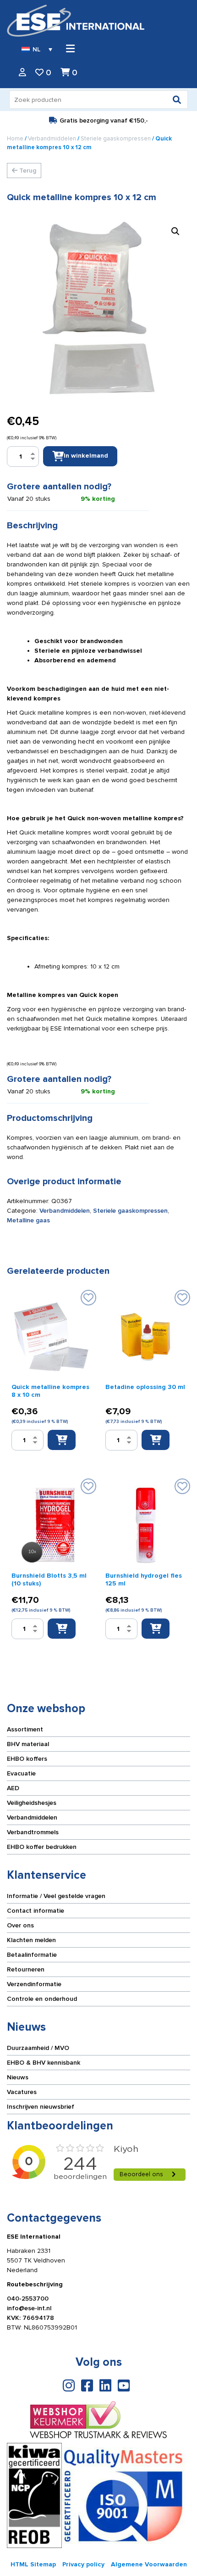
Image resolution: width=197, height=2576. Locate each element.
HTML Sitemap (33, 2564)
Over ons (20, 1925)
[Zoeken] (177, 100)
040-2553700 (28, 2299)
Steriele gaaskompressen (116, 139)
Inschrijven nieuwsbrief (41, 2107)
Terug (27, 171)
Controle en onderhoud (42, 1999)
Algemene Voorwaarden (149, 2564)
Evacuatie (21, 1773)
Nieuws (18, 2077)
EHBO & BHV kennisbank (44, 2063)
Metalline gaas (28, 1220)
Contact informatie (36, 1911)
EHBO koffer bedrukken (42, 1847)
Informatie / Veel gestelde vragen (56, 1896)
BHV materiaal (28, 1744)
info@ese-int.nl (29, 2308)
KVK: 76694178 (30, 2318)
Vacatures (22, 2092)
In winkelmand (86, 456)
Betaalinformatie (32, 1955)
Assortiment (25, 1729)
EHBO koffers (27, 1759)
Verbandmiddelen (52, 139)
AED (13, 1788)
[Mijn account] (22, 73)
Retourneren (26, 1969)
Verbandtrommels (33, 1832)
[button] (175, 231)
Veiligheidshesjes (32, 1803)
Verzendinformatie (34, 1984)
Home (15, 139)
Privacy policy (83, 2564)
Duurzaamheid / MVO (38, 2048)
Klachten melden (31, 1940)
